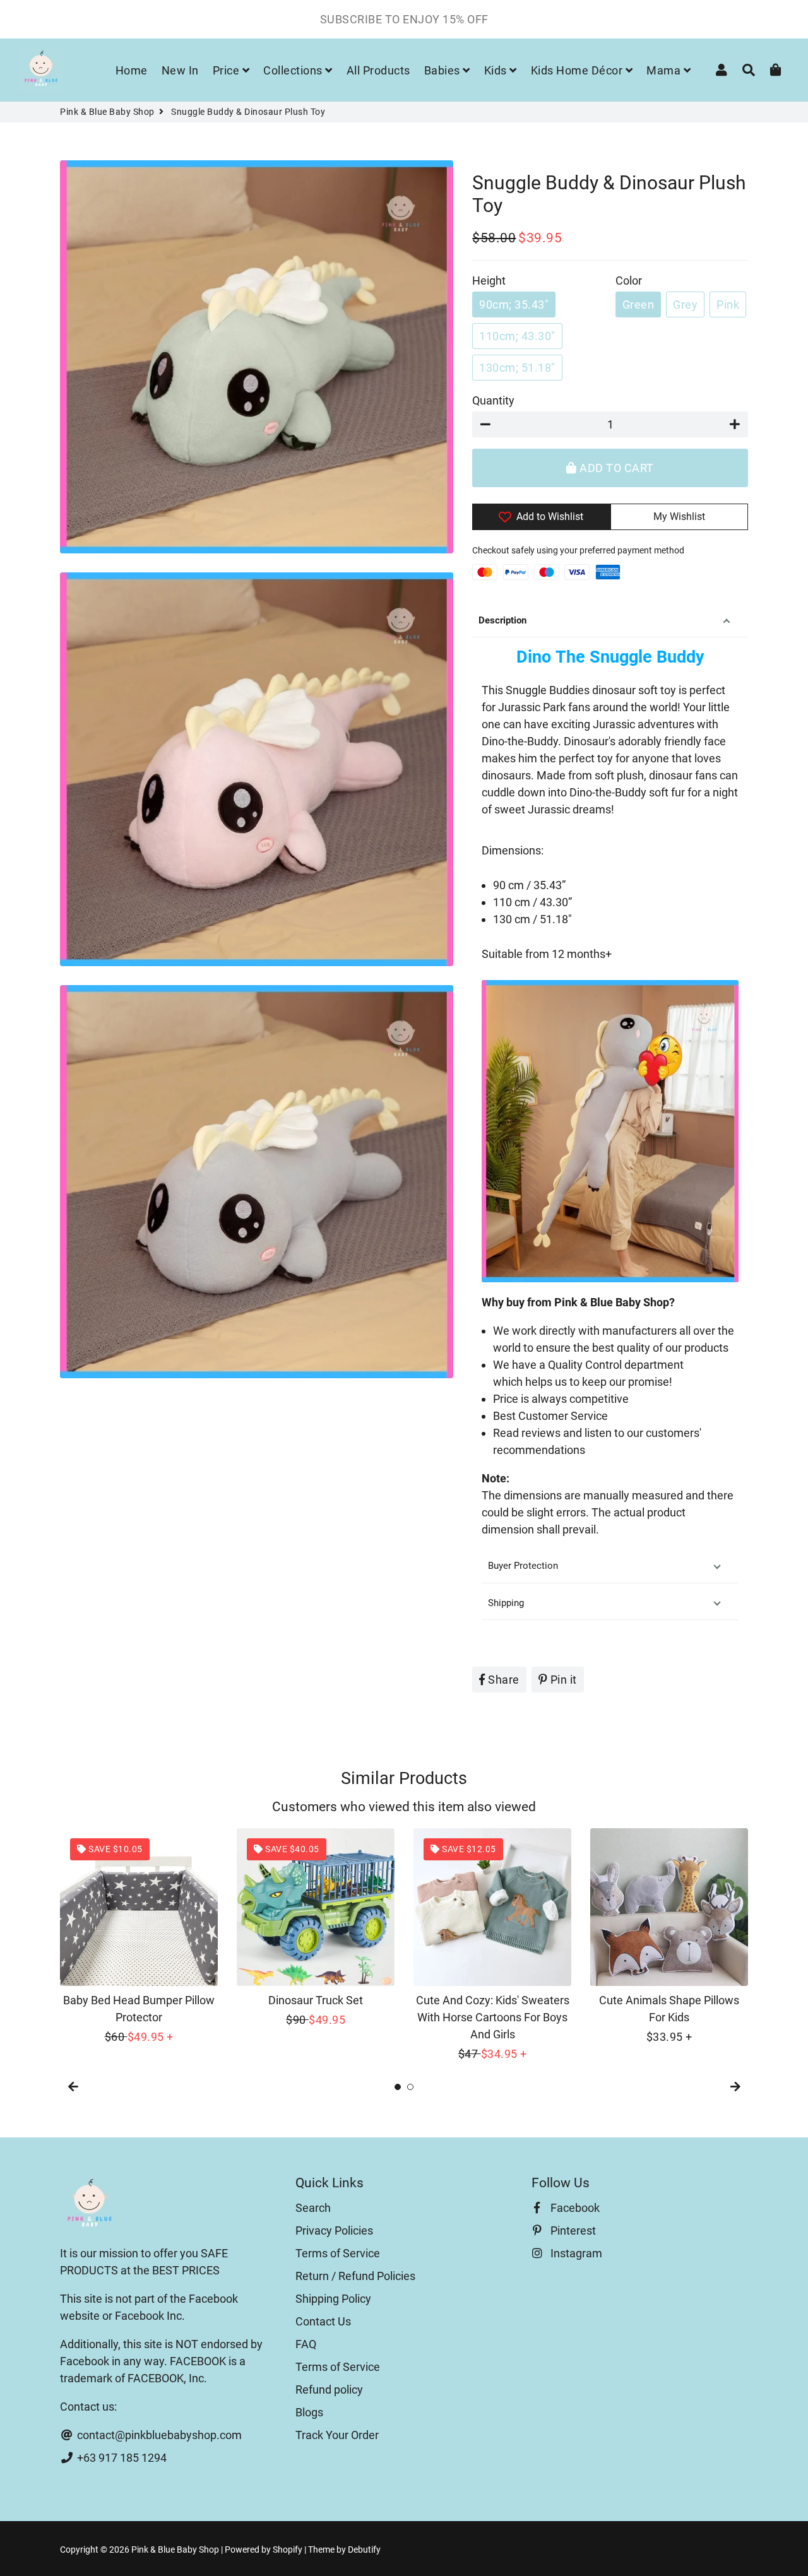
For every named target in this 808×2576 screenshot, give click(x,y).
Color (629, 281)
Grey (685, 304)
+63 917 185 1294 (121, 2458)
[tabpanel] (139, 1937)
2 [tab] (410, 2087)
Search (313, 2208)
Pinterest (572, 2230)
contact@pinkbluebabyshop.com (158, 2435)
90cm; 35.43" (514, 304)
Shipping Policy (333, 2299)
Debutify (364, 2549)
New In (180, 70)
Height (489, 281)
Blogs (309, 2412)
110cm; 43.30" (517, 336)
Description (502, 620)
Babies (444, 70)
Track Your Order (337, 2435)
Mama (665, 70)
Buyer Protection (523, 1566)
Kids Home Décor (578, 70)
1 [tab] (398, 2087)
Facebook (574, 2208)
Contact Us (323, 2321)
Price (228, 70)
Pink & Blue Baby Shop (107, 112)
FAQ (306, 2344)
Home (132, 70)
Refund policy (329, 2390)
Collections (294, 70)
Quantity (493, 400)
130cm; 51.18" (517, 368)
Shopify (288, 2549)
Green (639, 304)
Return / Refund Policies (355, 2276)
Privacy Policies (334, 2230)
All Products (378, 70)
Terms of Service (338, 2253)
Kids (497, 70)
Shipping (506, 1603)
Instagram (575, 2253)
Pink (728, 304)
